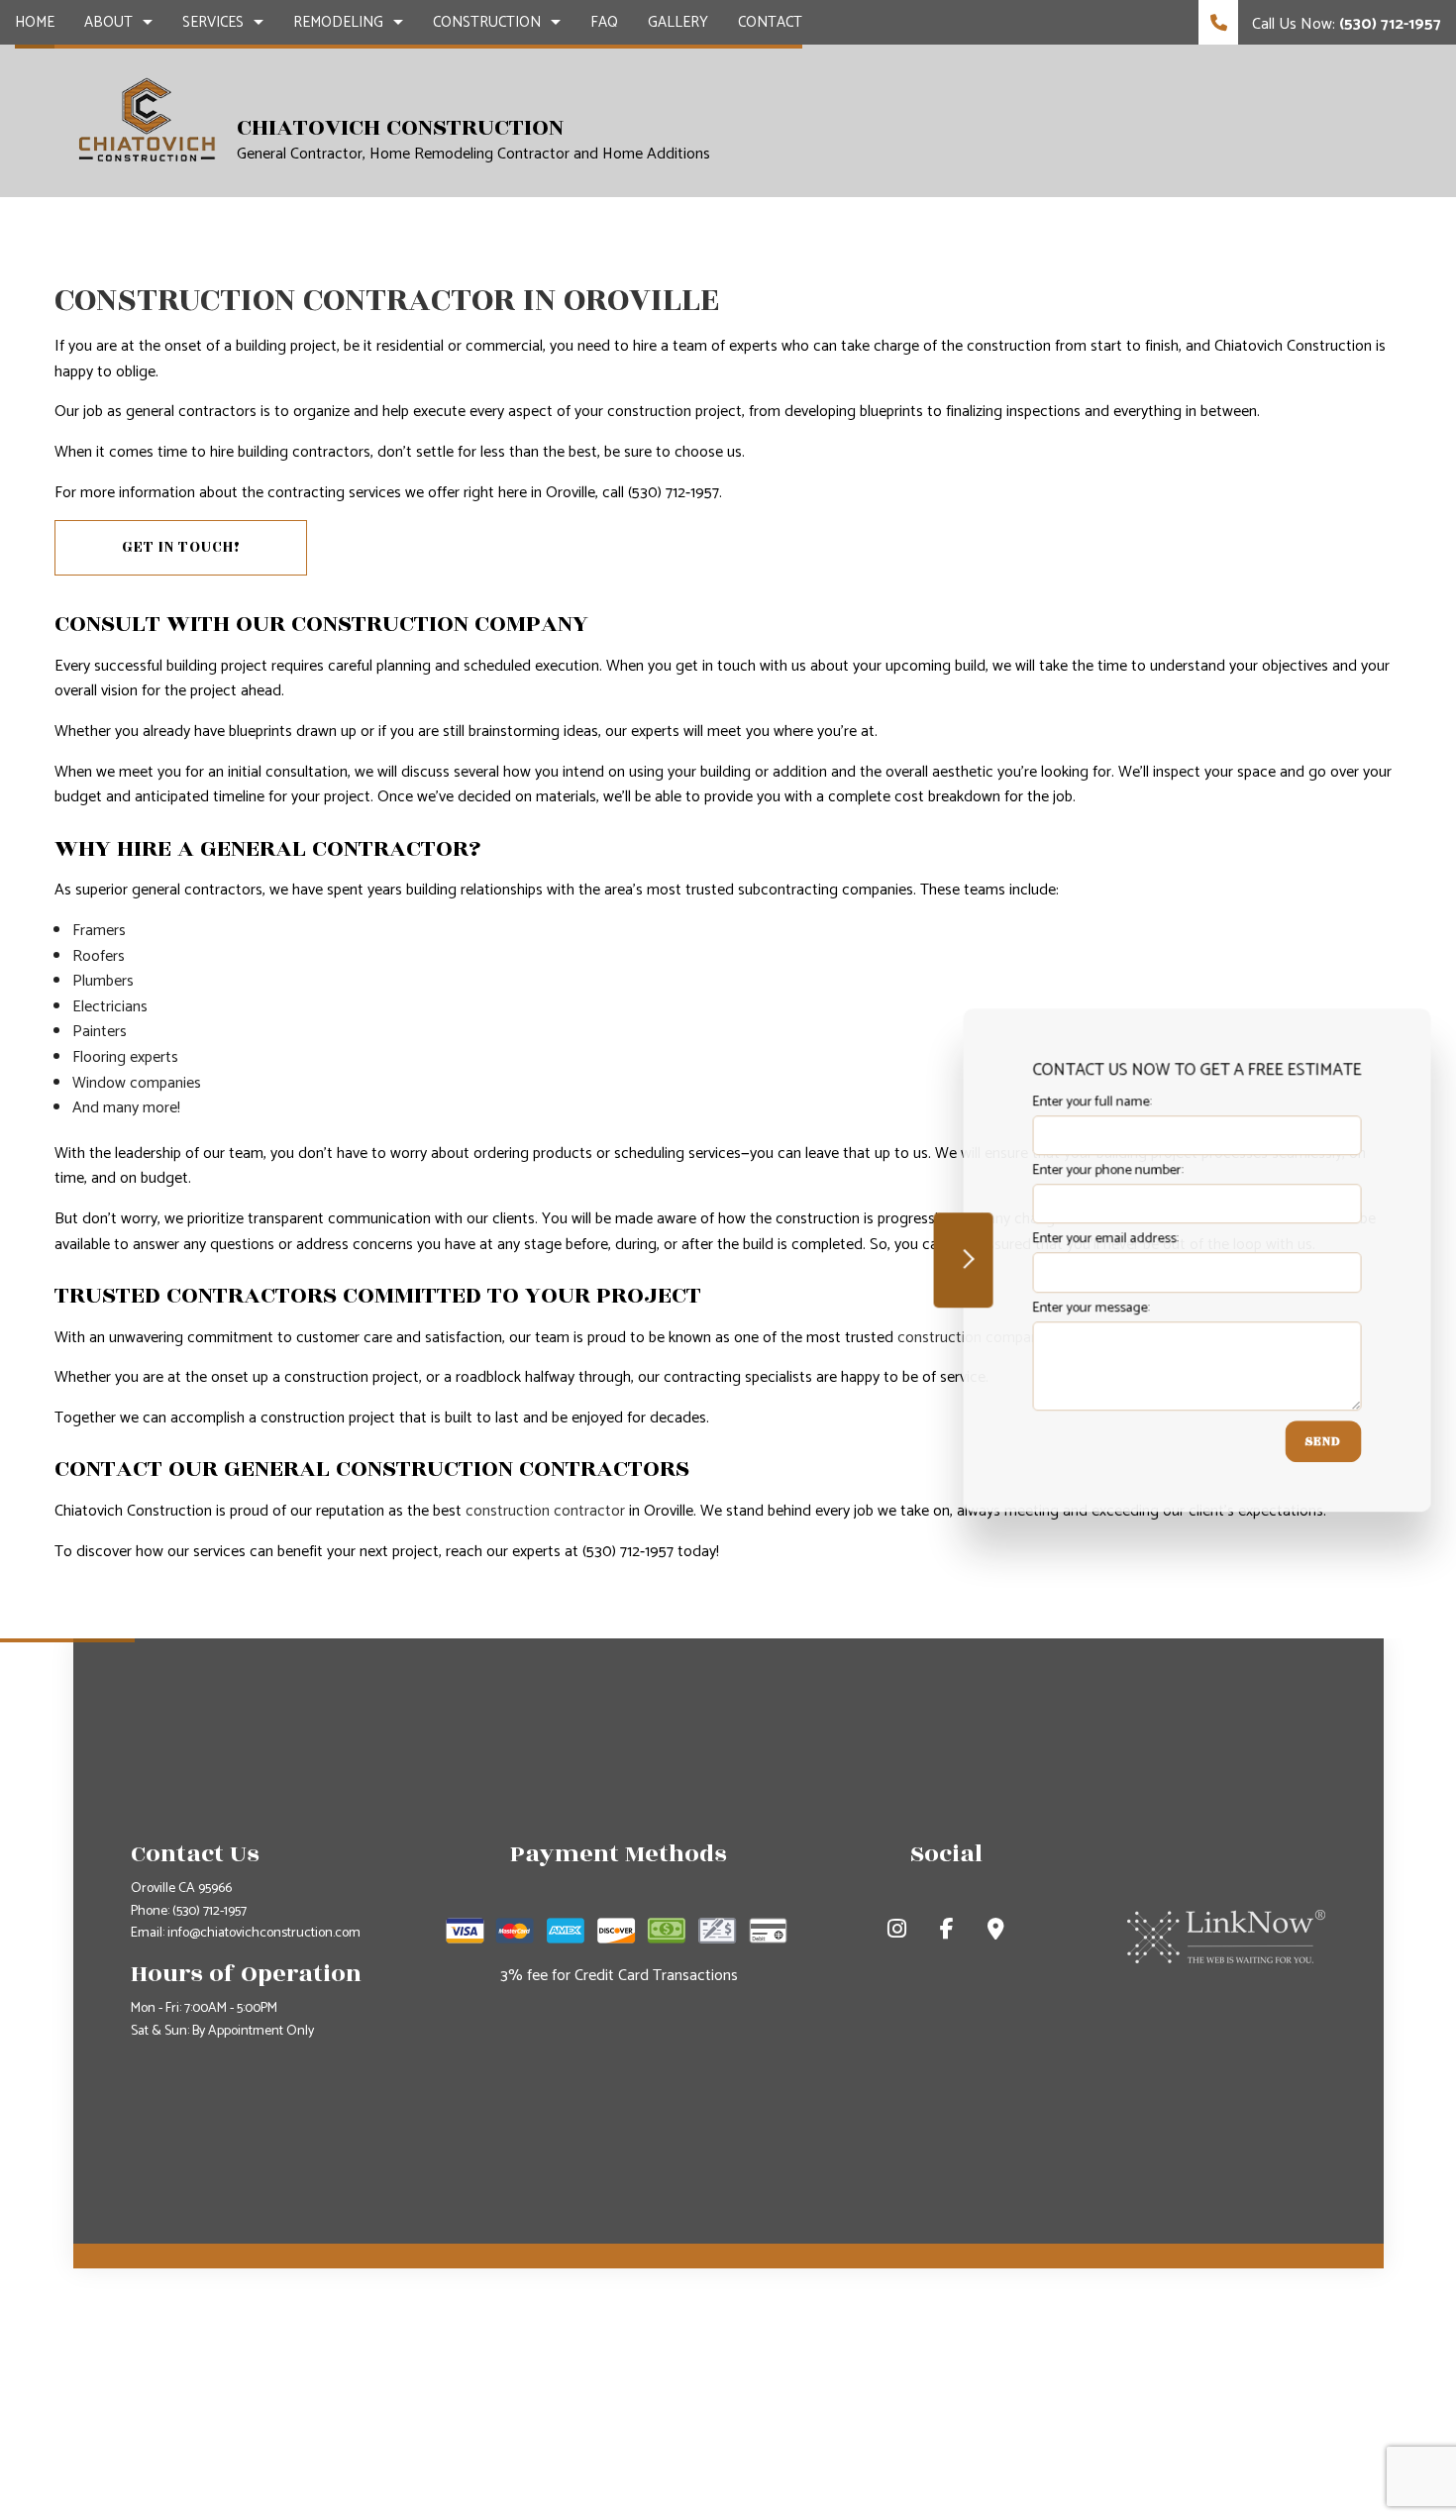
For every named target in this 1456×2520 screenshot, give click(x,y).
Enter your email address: (1102, 1240)
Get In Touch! (181, 547)
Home (35, 22)
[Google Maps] (996, 1932)
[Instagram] (897, 1932)
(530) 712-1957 (209, 1911)
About (108, 22)
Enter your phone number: (1104, 1170)
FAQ (604, 22)
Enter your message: (1088, 1308)
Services (213, 22)
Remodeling (338, 22)
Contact (770, 22)
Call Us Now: (1345, 24)
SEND (1320, 1441)
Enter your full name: (1089, 1102)
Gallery (678, 22)
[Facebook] (947, 1932)
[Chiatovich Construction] (148, 120)
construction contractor (545, 1511)
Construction (487, 22)
